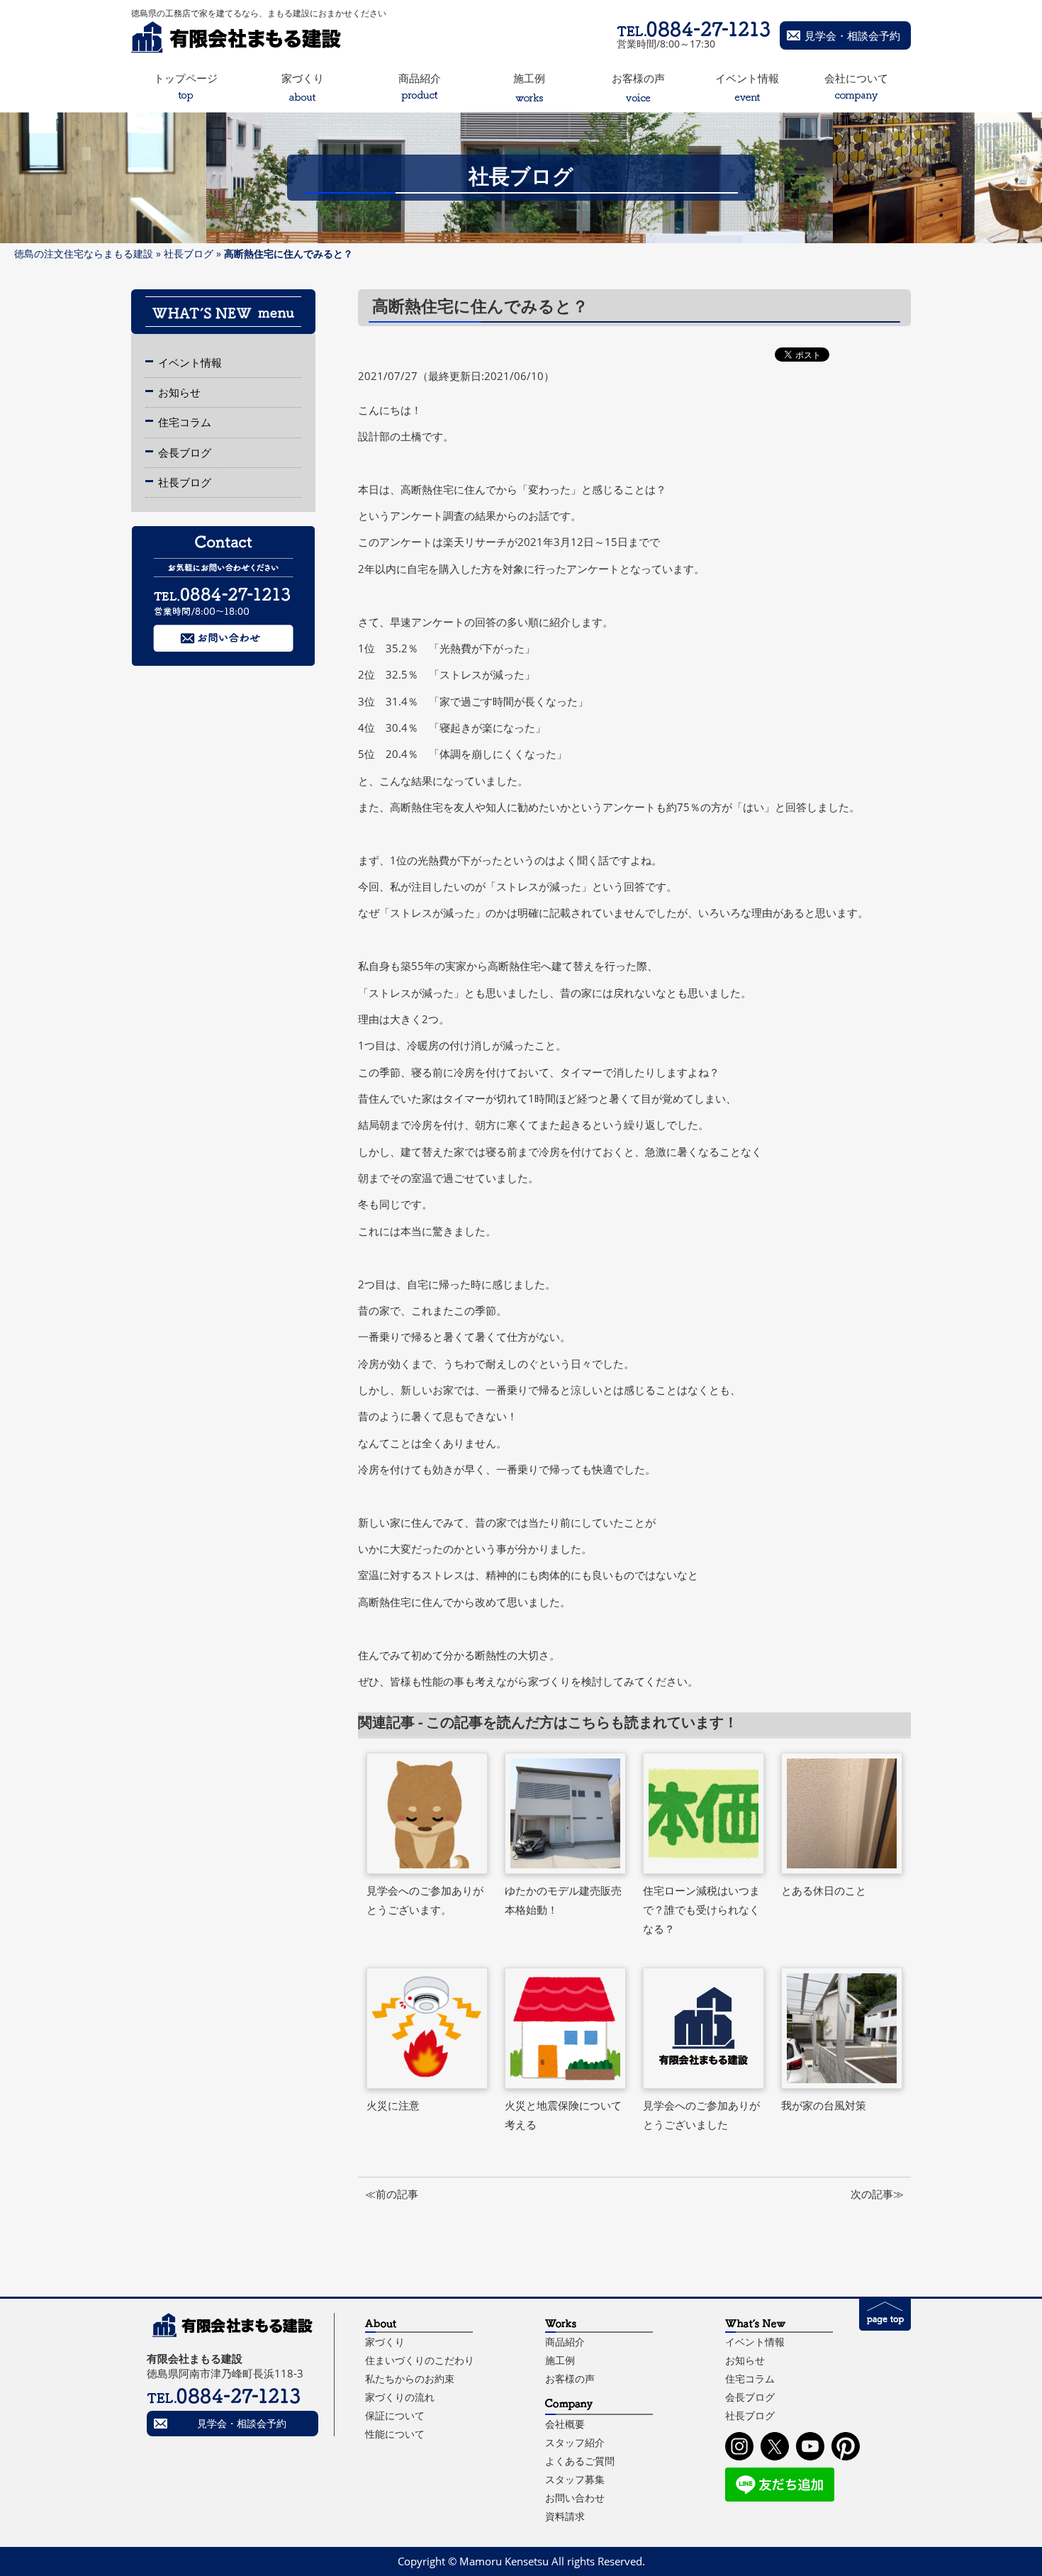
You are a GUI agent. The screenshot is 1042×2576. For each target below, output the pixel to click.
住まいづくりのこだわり (420, 2360)
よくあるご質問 (580, 2461)
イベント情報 (190, 362)
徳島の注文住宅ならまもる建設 (84, 253)
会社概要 (565, 2424)
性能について (395, 2434)
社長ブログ (189, 253)
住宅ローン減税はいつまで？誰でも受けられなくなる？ (701, 1910)
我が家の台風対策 (824, 2105)
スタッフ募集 (575, 2479)
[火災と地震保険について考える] (566, 2028)
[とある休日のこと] (842, 1813)
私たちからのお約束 (410, 2379)
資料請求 (565, 2516)
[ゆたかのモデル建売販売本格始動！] (566, 1813)
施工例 (560, 2360)
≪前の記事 (392, 2194)
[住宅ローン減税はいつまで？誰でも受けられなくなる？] (704, 1813)
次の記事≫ (877, 2194)
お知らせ (179, 392)
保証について (395, 2415)
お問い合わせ (575, 2498)
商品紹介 (565, 2342)
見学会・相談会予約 (852, 35)
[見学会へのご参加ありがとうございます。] (427, 1813)
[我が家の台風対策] (842, 2028)
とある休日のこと (824, 1890)
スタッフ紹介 (575, 2442)
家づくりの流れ (400, 2397)
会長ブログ (185, 452)
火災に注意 (393, 2105)
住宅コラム (185, 422)
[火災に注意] (427, 2028)
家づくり (385, 2342)
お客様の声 (570, 2379)
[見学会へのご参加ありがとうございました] (704, 2028)
